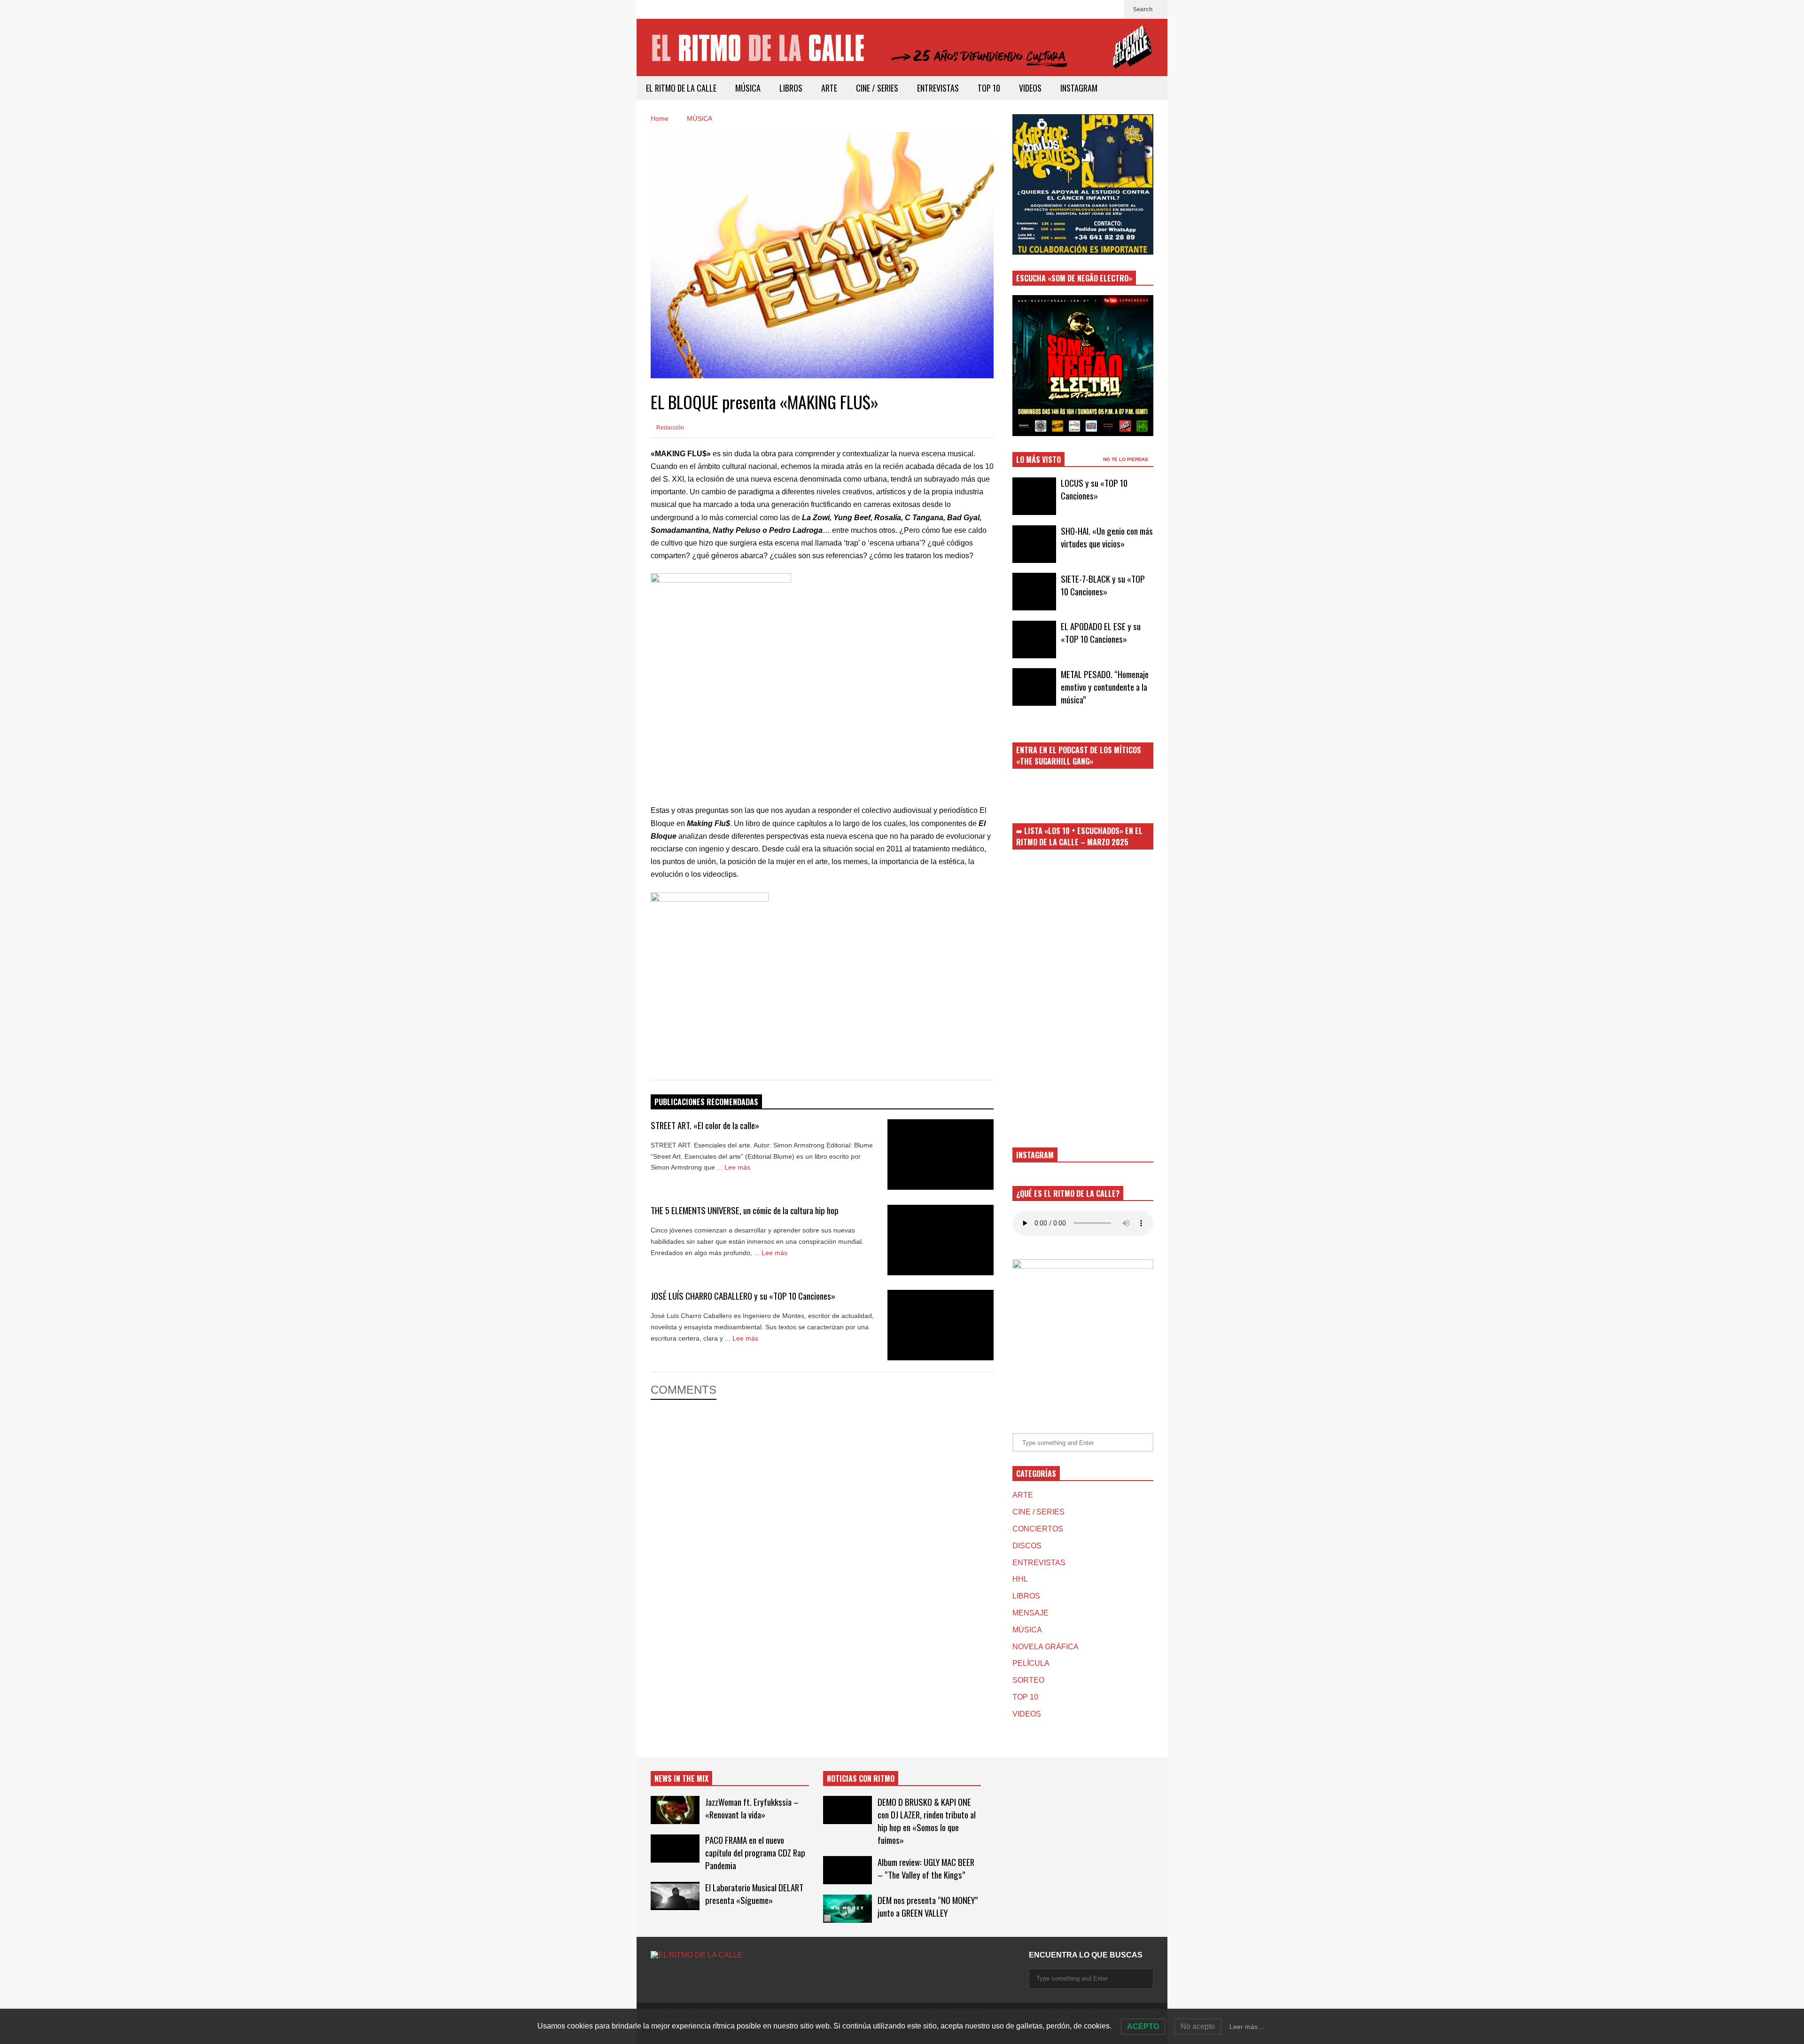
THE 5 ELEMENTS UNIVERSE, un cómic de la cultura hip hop (745, 1210)
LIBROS (791, 88)
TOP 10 (989, 88)
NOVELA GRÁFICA (1046, 1647)
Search (1143, 9)
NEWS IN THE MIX (681, 1779)
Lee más (738, 1167)
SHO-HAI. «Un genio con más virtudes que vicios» (1107, 537)
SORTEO (1028, 1680)
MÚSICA (748, 88)
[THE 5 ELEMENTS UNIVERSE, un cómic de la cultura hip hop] (941, 1240)
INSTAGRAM (1079, 88)
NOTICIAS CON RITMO (861, 1779)
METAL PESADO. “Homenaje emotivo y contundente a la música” (1105, 687)
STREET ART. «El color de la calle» (705, 1125)
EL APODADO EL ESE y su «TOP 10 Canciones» (1101, 632)
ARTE (829, 88)
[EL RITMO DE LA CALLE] (902, 53)
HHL (1020, 1579)
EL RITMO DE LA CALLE (681, 88)
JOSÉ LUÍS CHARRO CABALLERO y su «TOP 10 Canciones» (743, 1296)
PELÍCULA (1031, 1663)
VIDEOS (1030, 88)
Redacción (669, 428)
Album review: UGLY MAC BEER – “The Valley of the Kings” (926, 1868)
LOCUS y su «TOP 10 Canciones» (1094, 489)
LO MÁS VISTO (1038, 460)
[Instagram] (1112, 9)
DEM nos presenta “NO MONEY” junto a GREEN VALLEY (928, 1906)
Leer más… (1247, 2027)
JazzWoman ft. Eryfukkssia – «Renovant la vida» (752, 1808)
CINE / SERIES (877, 88)
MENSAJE (1030, 1613)
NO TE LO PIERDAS (1126, 459)
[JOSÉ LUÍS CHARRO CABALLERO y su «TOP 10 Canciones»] (941, 1325)
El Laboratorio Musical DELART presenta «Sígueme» (754, 1894)
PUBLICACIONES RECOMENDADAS (706, 1102)
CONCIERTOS (1038, 1529)
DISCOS (1027, 1546)
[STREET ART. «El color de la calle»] (941, 1155)
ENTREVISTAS (938, 88)
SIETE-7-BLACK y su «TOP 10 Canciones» (1103, 585)
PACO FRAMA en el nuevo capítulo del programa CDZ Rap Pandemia (755, 1853)
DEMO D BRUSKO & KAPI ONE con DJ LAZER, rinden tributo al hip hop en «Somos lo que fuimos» (927, 1821)
